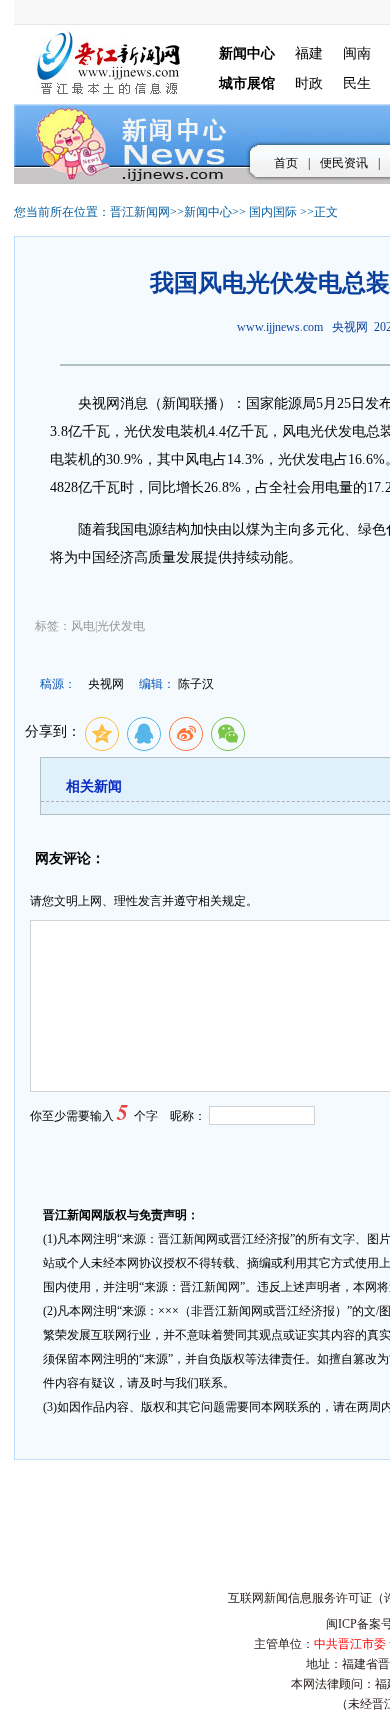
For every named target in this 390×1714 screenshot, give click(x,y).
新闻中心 (208, 212)
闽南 (357, 53)
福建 (309, 53)
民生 (357, 83)
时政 (309, 83)
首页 (286, 163)
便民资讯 (344, 163)
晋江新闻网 (140, 212)
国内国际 (273, 212)
